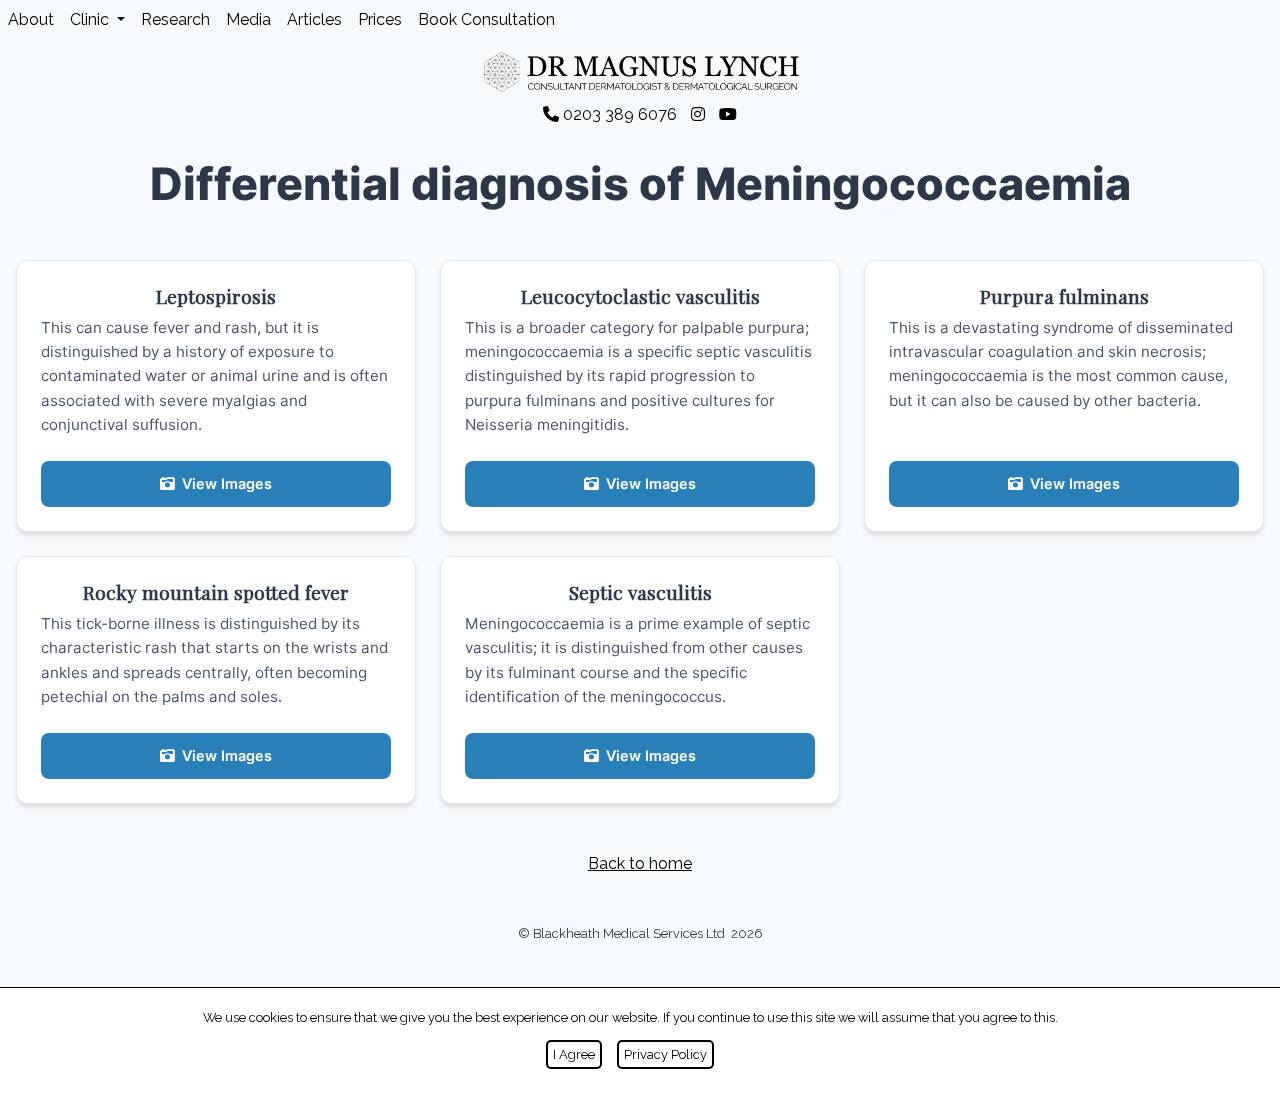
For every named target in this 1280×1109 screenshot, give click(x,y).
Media (248, 19)
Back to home (640, 863)
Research (175, 19)
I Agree (574, 1054)
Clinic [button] (91, 19)
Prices (380, 19)
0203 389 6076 (620, 114)
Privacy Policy (665, 1054)
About (31, 19)
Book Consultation (486, 19)
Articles (314, 19)
